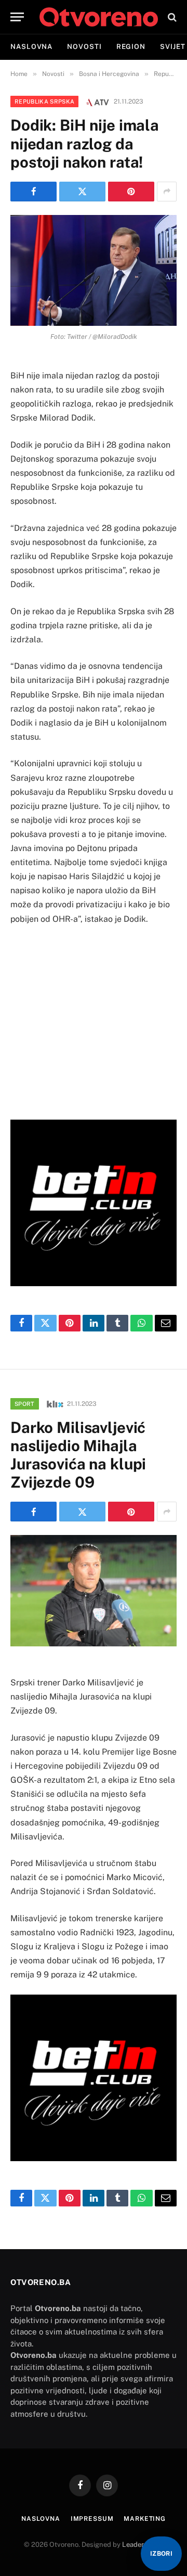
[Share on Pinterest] (131, 192)
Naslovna (31, 47)
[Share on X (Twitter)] (82, 192)
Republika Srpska (44, 101)
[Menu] (17, 17)
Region (131, 47)
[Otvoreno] (99, 17)
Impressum (92, 2519)
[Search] (171, 17)
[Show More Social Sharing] (167, 192)
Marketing (145, 2519)
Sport (25, 1404)
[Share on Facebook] (34, 192)
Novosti (84, 47)
